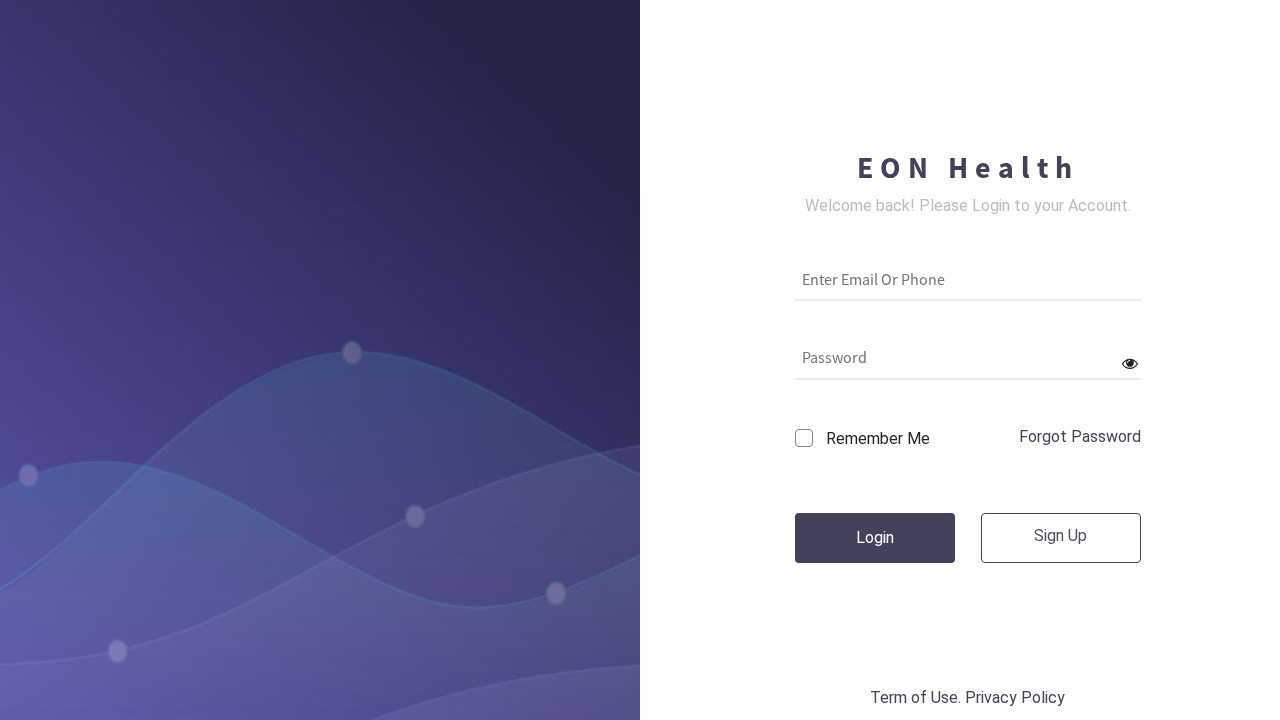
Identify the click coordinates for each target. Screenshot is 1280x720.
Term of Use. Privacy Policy (967, 697)
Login (875, 537)
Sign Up (1060, 535)
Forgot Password (1080, 436)
